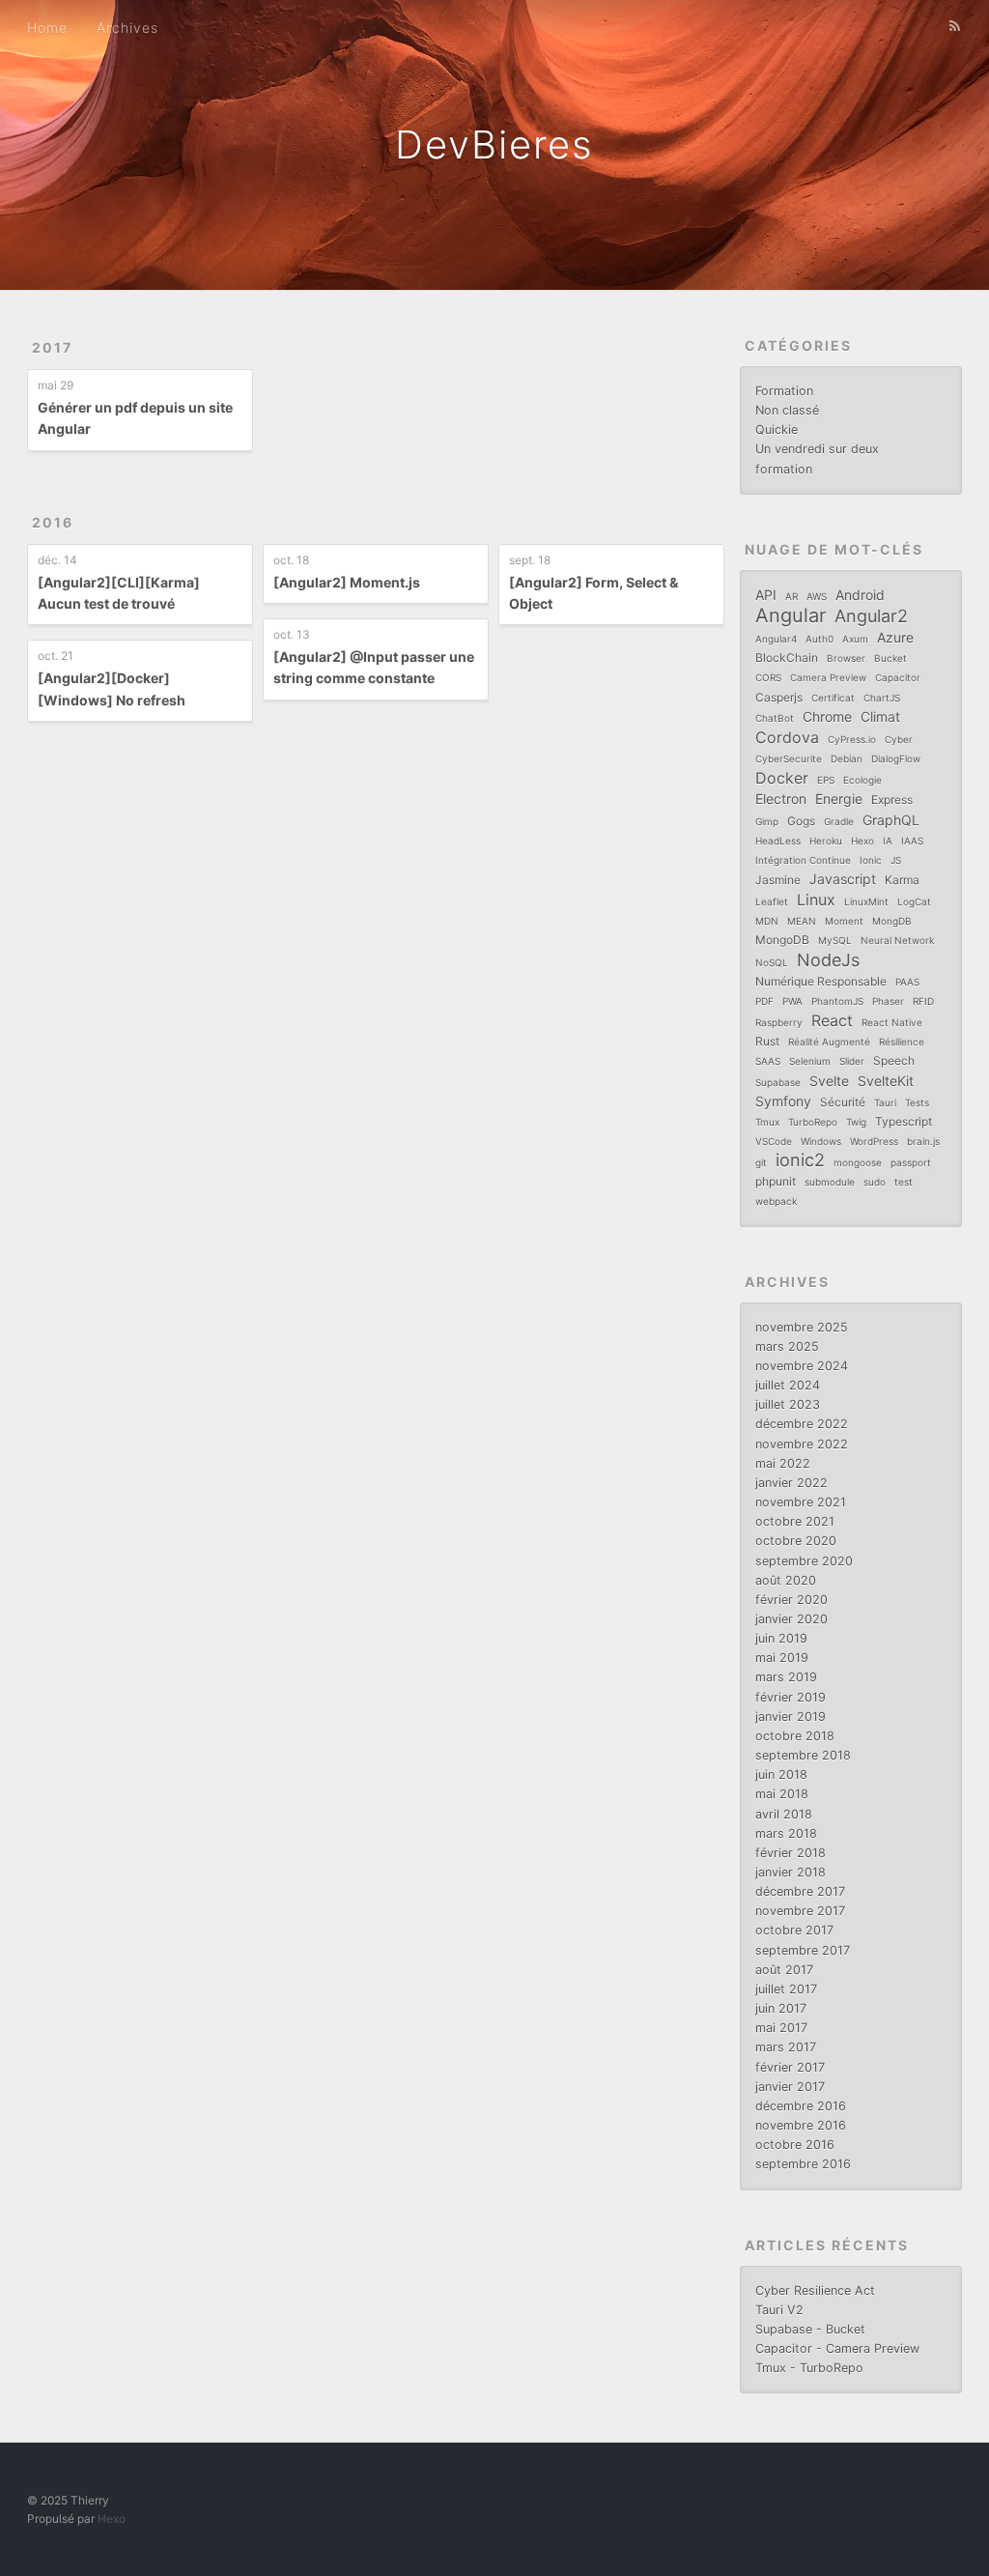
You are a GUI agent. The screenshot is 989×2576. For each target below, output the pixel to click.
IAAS (912, 841)
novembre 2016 (801, 2125)
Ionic (871, 860)
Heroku (826, 841)
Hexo (862, 841)
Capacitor (898, 677)
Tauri (885, 1102)
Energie (839, 799)
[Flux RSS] (955, 26)
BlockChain (787, 658)
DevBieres (494, 144)
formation (784, 469)
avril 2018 (784, 1814)
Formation (784, 391)
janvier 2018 (791, 1872)
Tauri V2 (779, 2310)
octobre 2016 (795, 2145)
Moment (844, 921)
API (766, 595)
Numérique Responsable (821, 981)
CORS (768, 677)
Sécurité (843, 1102)
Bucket (890, 658)
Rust (767, 1041)
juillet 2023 (788, 1404)
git (761, 1162)
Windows (821, 1141)
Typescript (904, 1121)
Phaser (888, 1001)
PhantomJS (837, 1001)
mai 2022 (783, 1463)
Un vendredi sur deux (817, 449)
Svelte (829, 1081)
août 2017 (784, 1970)
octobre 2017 (794, 1930)
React (832, 1020)
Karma (902, 880)
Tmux (767, 1122)
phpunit (776, 1181)
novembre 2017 (800, 1911)
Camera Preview (828, 677)
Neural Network (897, 940)
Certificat (833, 698)
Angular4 (776, 639)
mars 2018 (786, 1833)
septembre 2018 (803, 1755)
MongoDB (782, 940)
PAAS (907, 982)
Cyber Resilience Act (815, 2290)
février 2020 (791, 1600)
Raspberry (779, 1022)
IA (888, 841)
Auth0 (819, 639)
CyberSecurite (789, 758)
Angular (791, 615)
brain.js (923, 1141)
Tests (917, 1102)
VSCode (774, 1141)
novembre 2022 (802, 1444)
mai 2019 (782, 1658)
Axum (855, 639)
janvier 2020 (791, 1619)
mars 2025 (787, 1346)
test (904, 1182)
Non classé (787, 410)
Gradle (839, 821)
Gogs (801, 821)
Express (892, 800)
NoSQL (772, 962)
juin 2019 (781, 1638)
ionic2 (800, 1160)
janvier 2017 (790, 2087)
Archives (127, 28)
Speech (894, 1060)
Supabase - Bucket (810, 2329)
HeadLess (778, 841)
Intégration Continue (803, 860)
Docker (782, 778)
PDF (764, 1001)
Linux (816, 900)
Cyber (899, 739)
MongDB (892, 921)
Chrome (827, 716)
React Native (892, 1022)
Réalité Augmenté (829, 1042)
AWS (817, 596)
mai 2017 (781, 2028)
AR (791, 596)
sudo (875, 1182)
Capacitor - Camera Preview (837, 2348)
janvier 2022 (791, 1483)
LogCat (914, 902)
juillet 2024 (788, 1385)
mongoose (858, 1162)
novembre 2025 (802, 1327)
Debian (847, 758)
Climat (880, 716)
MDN (767, 921)
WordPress (874, 1141)
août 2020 (786, 1580)
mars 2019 (786, 1677)
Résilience (902, 1042)
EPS (826, 780)
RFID (923, 1001)
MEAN (802, 921)
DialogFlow (896, 758)
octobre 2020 (796, 1541)
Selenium (810, 1061)
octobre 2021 (795, 1521)
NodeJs (828, 960)
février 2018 (791, 1853)
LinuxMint (866, 902)
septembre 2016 (803, 2164)
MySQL (835, 940)
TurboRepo (813, 1122)
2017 (52, 347)
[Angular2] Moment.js (347, 582)
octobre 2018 (795, 1736)
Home (47, 28)
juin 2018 (781, 1775)
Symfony (783, 1101)
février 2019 (791, 1697)
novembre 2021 (801, 1502)
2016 (53, 522)
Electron (781, 799)
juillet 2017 (786, 1989)
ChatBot (775, 718)
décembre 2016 (801, 2106)
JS (896, 860)
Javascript (843, 879)
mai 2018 (782, 1794)
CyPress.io (852, 739)
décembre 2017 (800, 1891)
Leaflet (772, 902)
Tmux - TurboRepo (809, 2368)
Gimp (767, 821)
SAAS (768, 1061)
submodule (830, 1182)
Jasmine (778, 880)
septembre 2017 (803, 1950)
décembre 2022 (802, 1424)
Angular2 (871, 616)
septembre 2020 (804, 1561)
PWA (792, 1001)
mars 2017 (786, 2047)
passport (911, 1162)
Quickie (777, 429)
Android (860, 595)
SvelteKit (886, 1081)
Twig (856, 1122)
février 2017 (790, 2067)
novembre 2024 (802, 1366)
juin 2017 (781, 2008)
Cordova (787, 737)
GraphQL (891, 820)
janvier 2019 (791, 1717)
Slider (852, 1061)
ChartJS (882, 698)
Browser (846, 658)
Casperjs (779, 697)
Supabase (778, 1082)
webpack (776, 1201)
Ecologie (862, 780)
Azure (895, 637)
